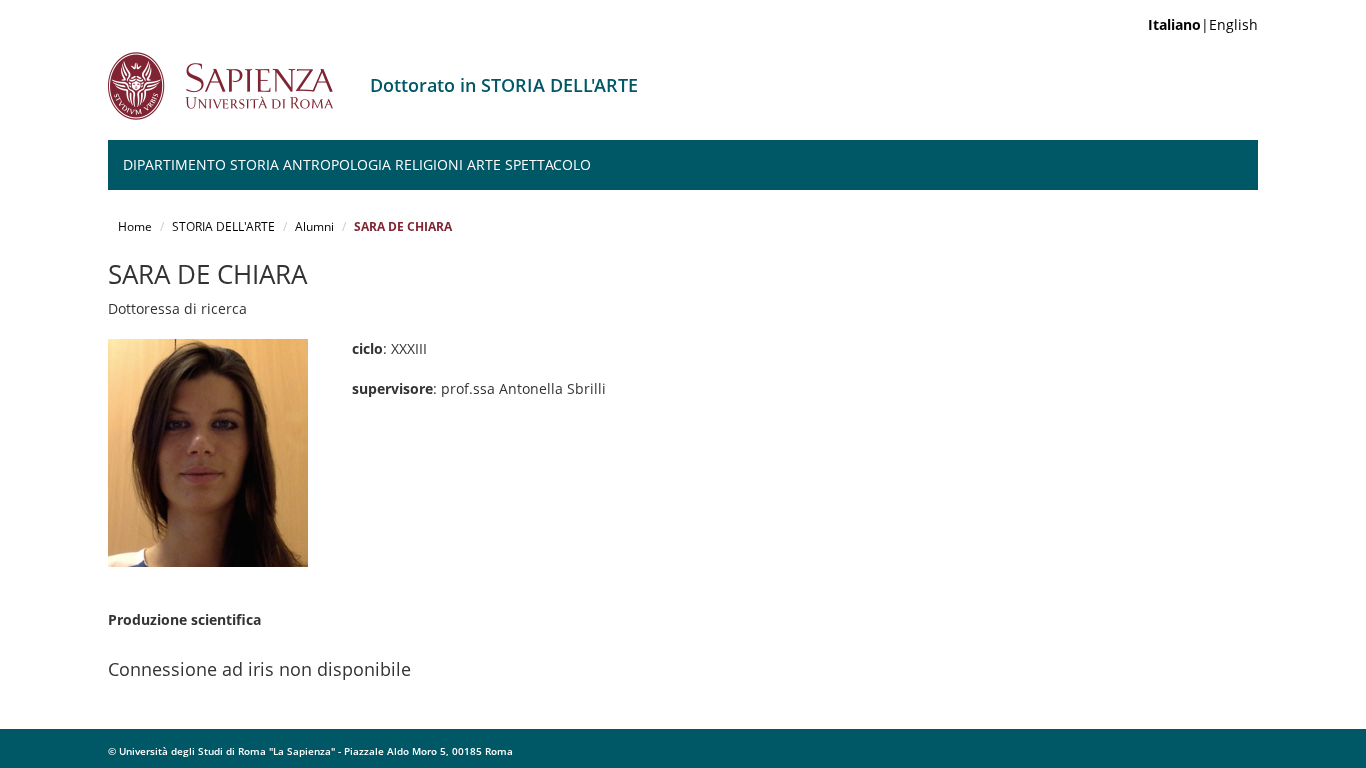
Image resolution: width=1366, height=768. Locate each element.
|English (1203, 24)
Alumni (314, 226)
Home (135, 226)
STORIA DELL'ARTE (223, 226)
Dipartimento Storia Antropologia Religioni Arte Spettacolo (357, 164)
